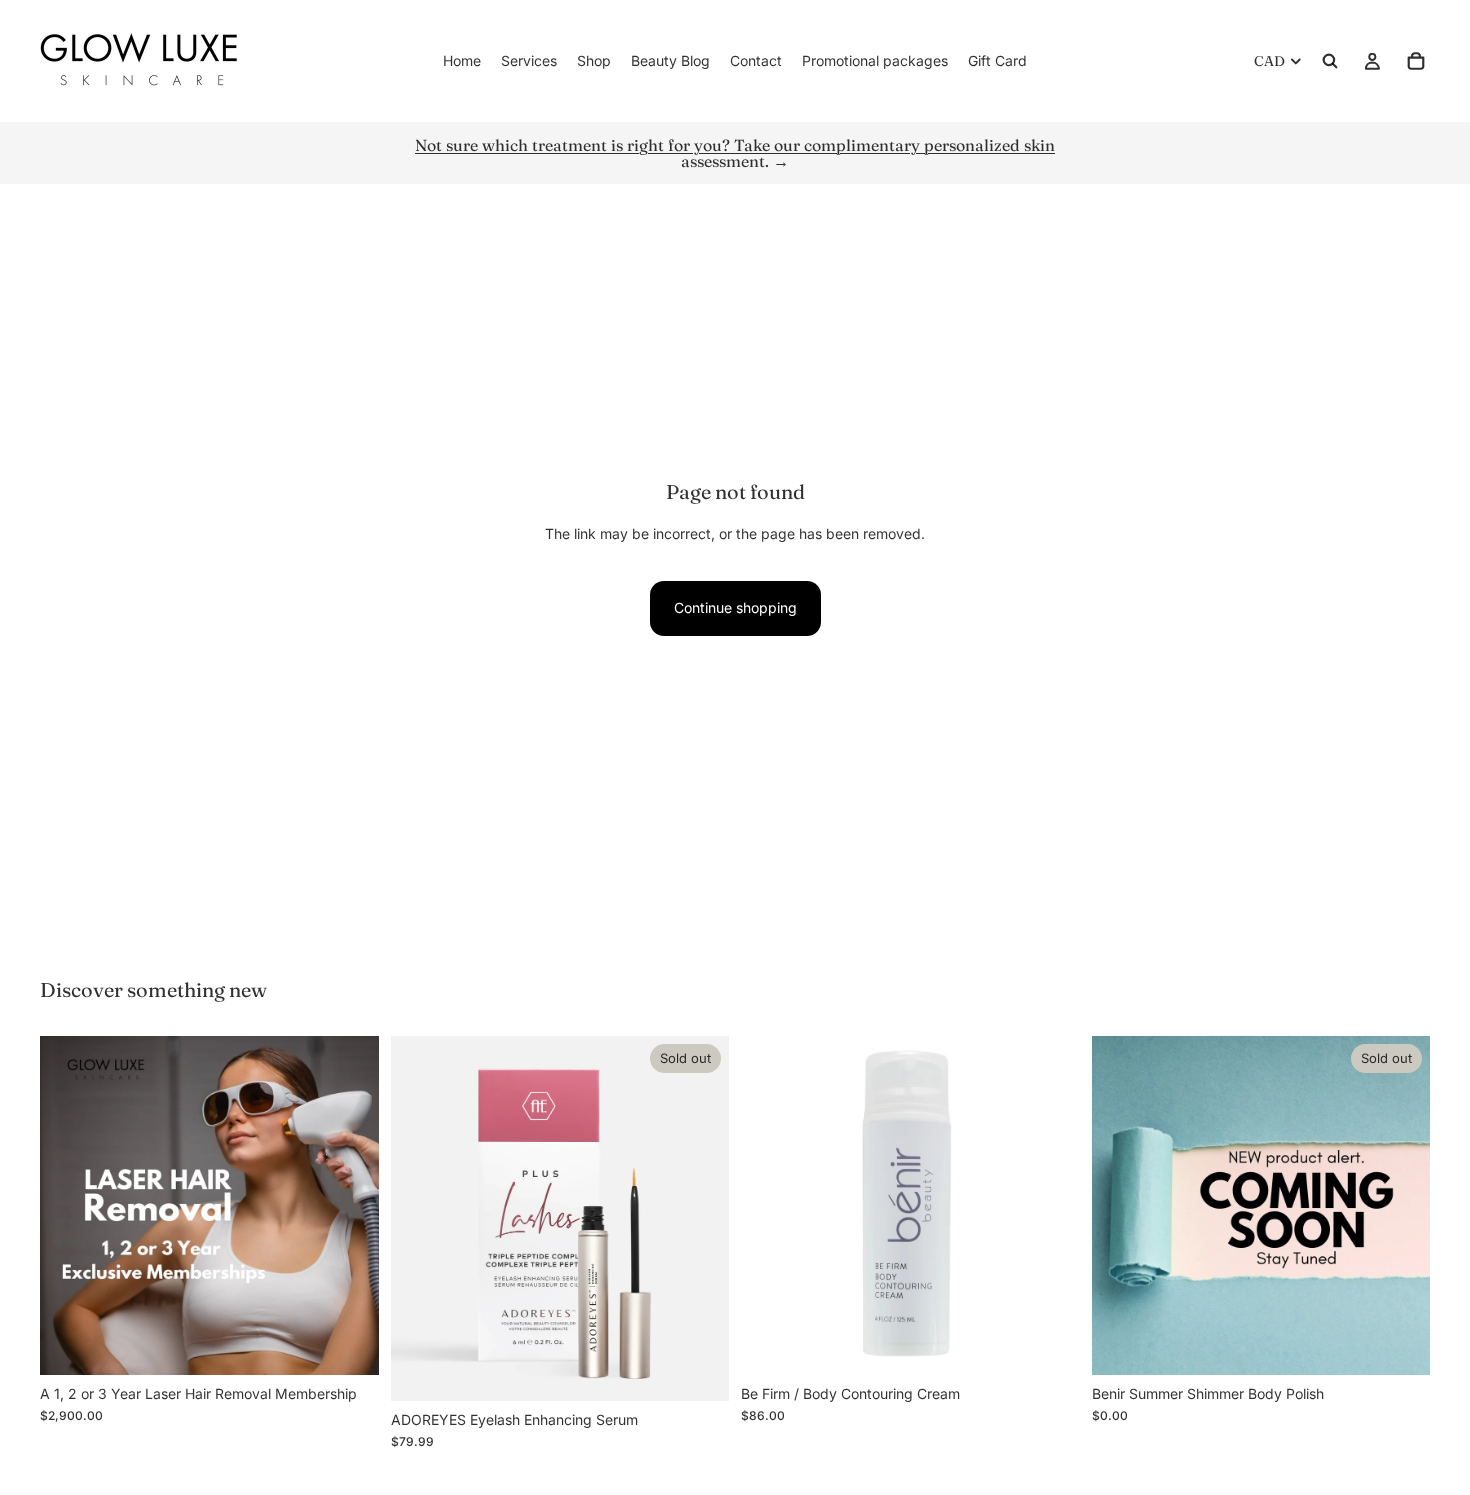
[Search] (1330, 61)
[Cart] (1416, 61)
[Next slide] (699, 1218)
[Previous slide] (421, 1218)
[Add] (1049, 1344)
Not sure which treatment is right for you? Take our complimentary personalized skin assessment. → (735, 153)
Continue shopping (735, 607)
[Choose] (348, 1344)
